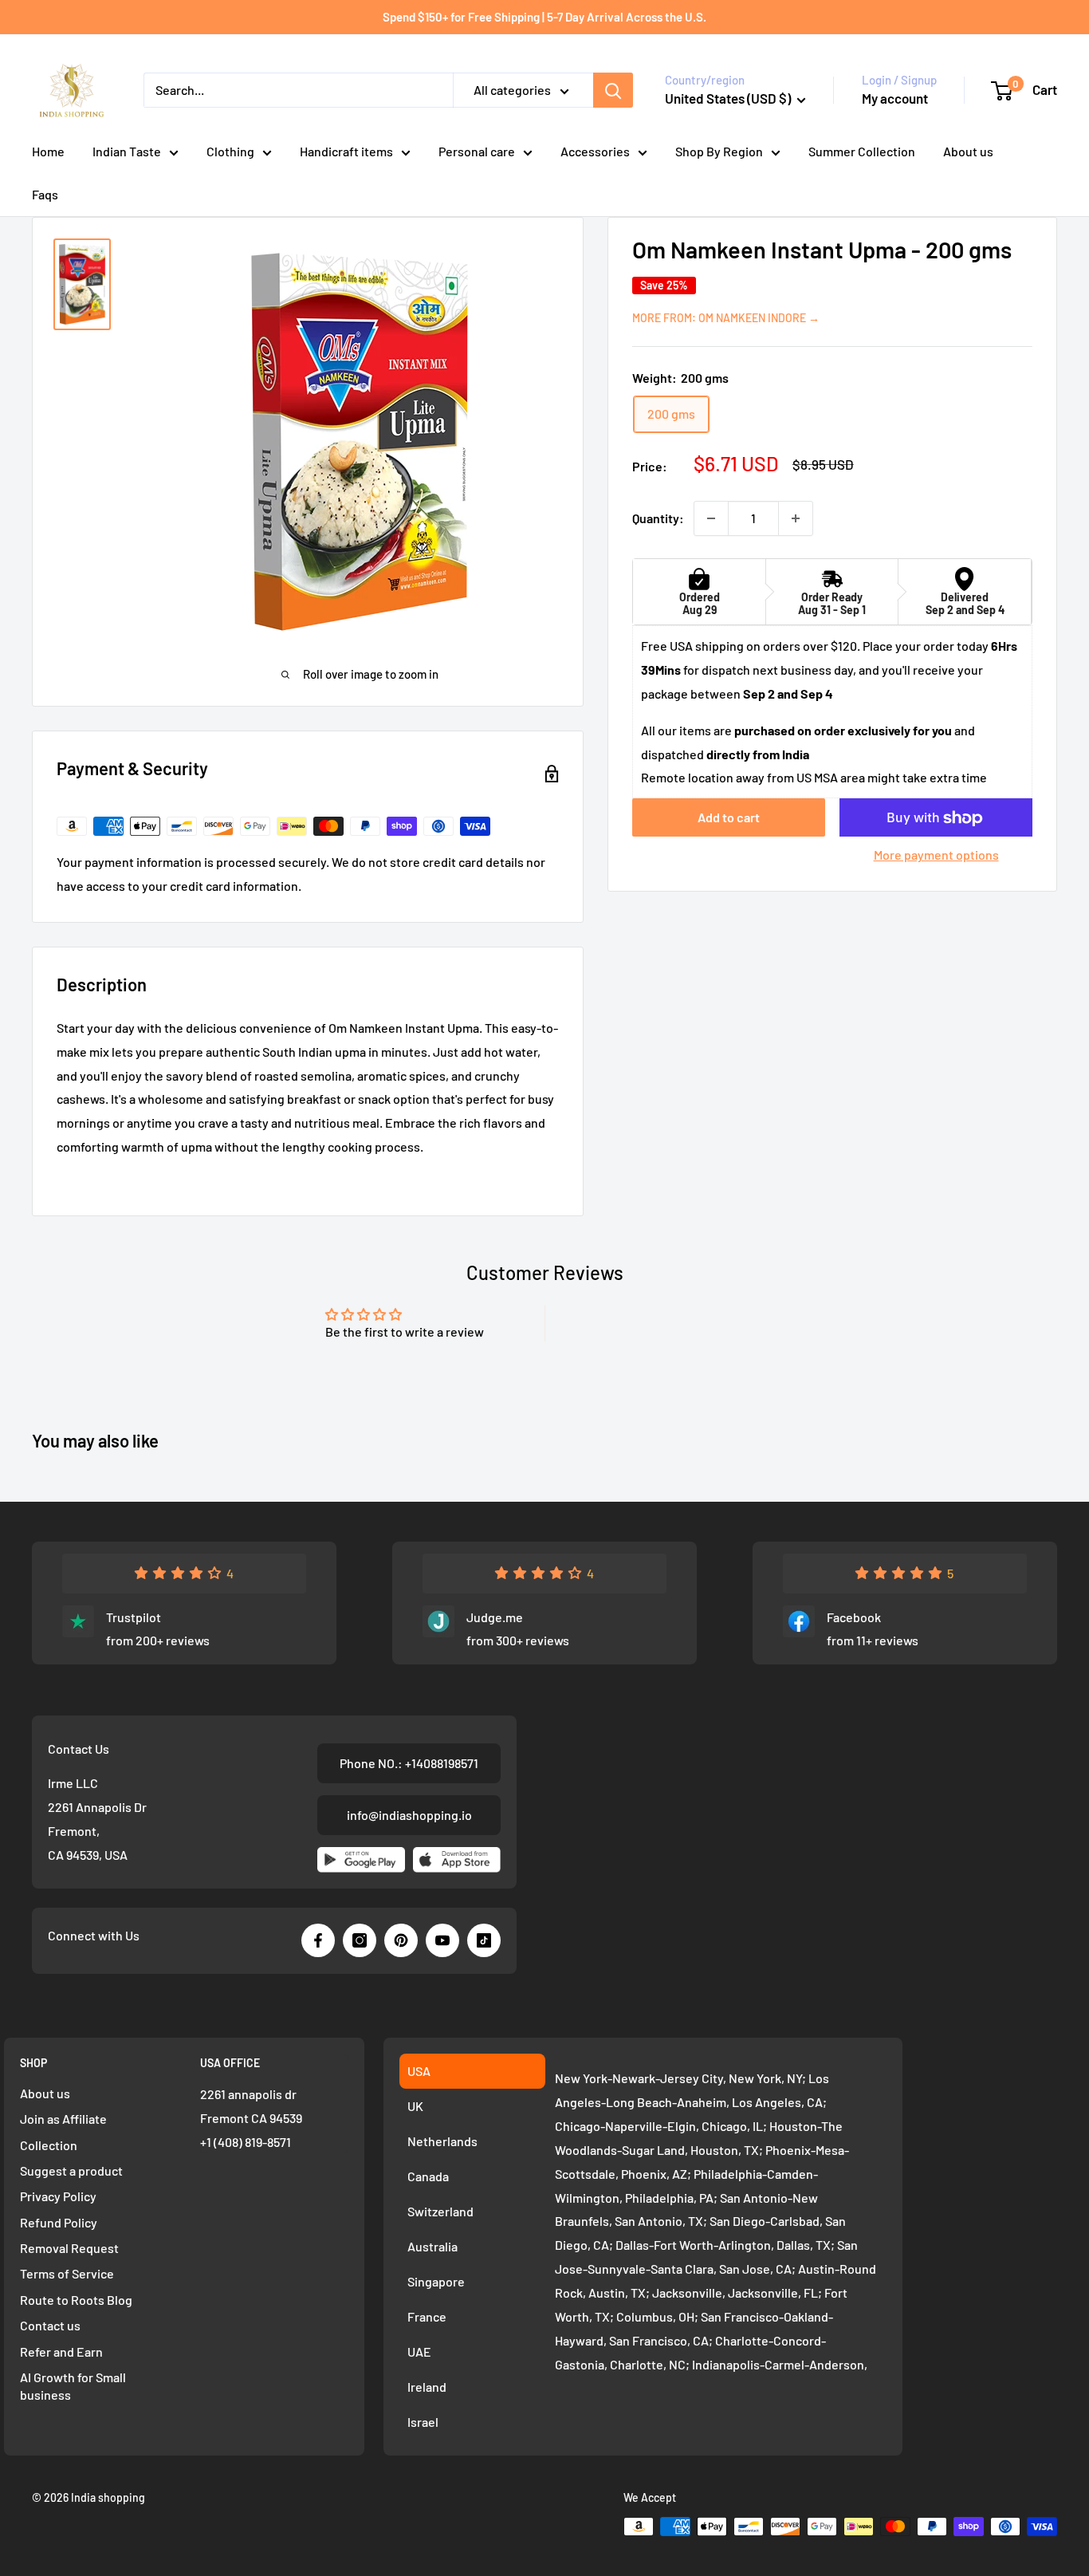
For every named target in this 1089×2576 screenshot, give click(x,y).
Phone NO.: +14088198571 (409, 1763)
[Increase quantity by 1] (796, 518)
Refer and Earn (61, 2351)
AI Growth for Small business (73, 2386)
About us (968, 151)
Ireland (427, 2387)
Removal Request (69, 2248)
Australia (432, 2246)
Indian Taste (127, 151)
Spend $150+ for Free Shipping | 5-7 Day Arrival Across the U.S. (544, 17)
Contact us (50, 2325)
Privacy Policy (58, 2196)
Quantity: (658, 518)
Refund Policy (59, 2222)
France (427, 2316)
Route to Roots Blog (76, 2300)
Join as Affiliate (63, 2119)
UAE (419, 2351)
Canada (428, 2176)
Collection (49, 2145)
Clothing (230, 151)
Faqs (45, 194)
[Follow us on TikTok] (484, 1940)
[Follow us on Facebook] (318, 1940)
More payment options (936, 855)
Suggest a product (71, 2170)
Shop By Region (719, 151)
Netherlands (442, 2141)
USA (419, 2071)
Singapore (436, 2281)
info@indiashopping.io (409, 1815)
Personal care (477, 151)
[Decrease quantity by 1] (711, 518)
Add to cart (729, 818)
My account (895, 98)
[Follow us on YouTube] (442, 1940)
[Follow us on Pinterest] (401, 1940)
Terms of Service (67, 2273)
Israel (423, 2422)
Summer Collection (862, 151)
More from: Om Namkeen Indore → (726, 318)
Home (48, 151)
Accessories (595, 151)
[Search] (613, 90)
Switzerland (440, 2211)
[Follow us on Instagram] (360, 1940)
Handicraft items (346, 151)
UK (415, 2106)
